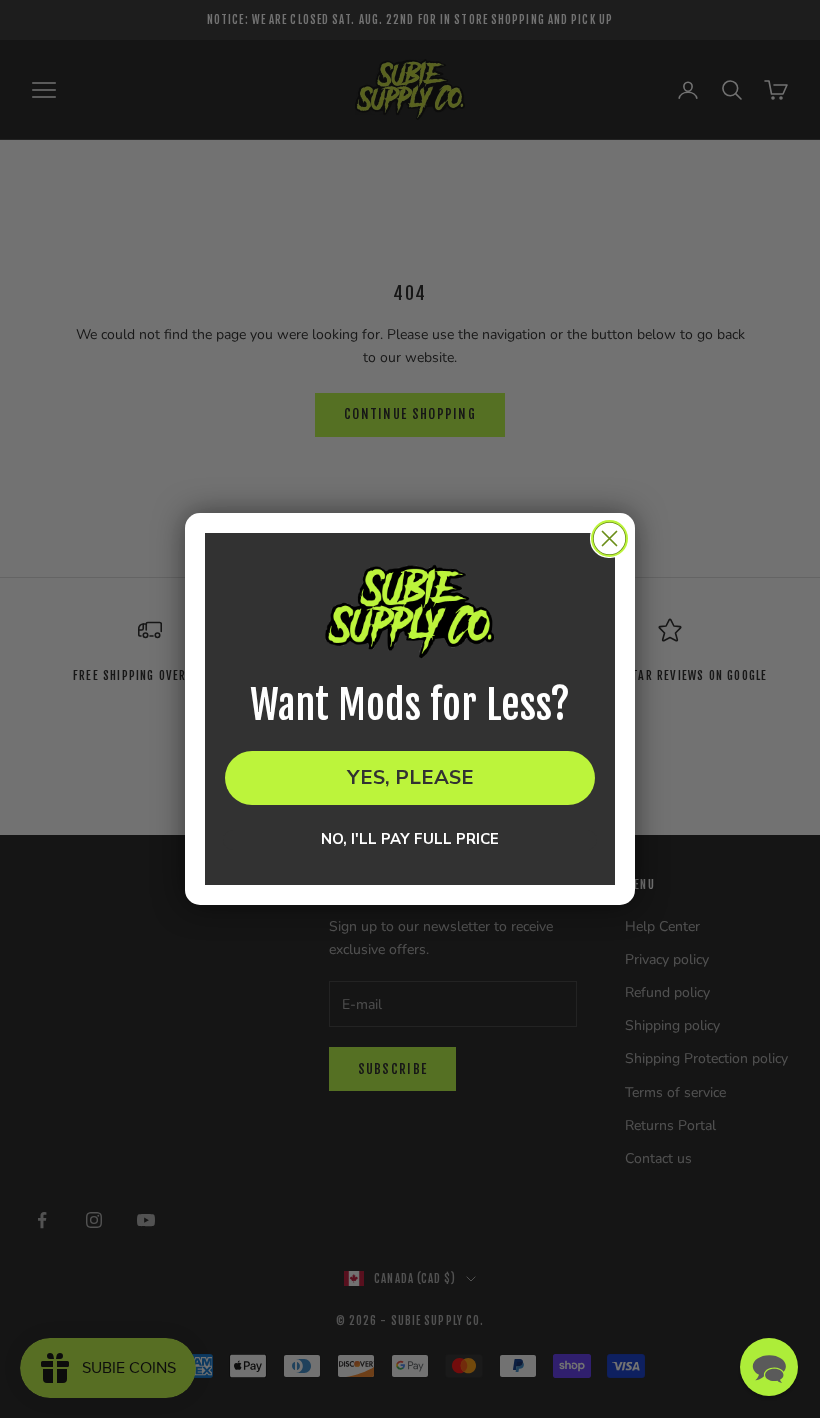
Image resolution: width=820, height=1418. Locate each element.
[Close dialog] (609, 538)
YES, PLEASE (410, 777)
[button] (769, 1367)
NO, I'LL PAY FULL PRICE (410, 840)
